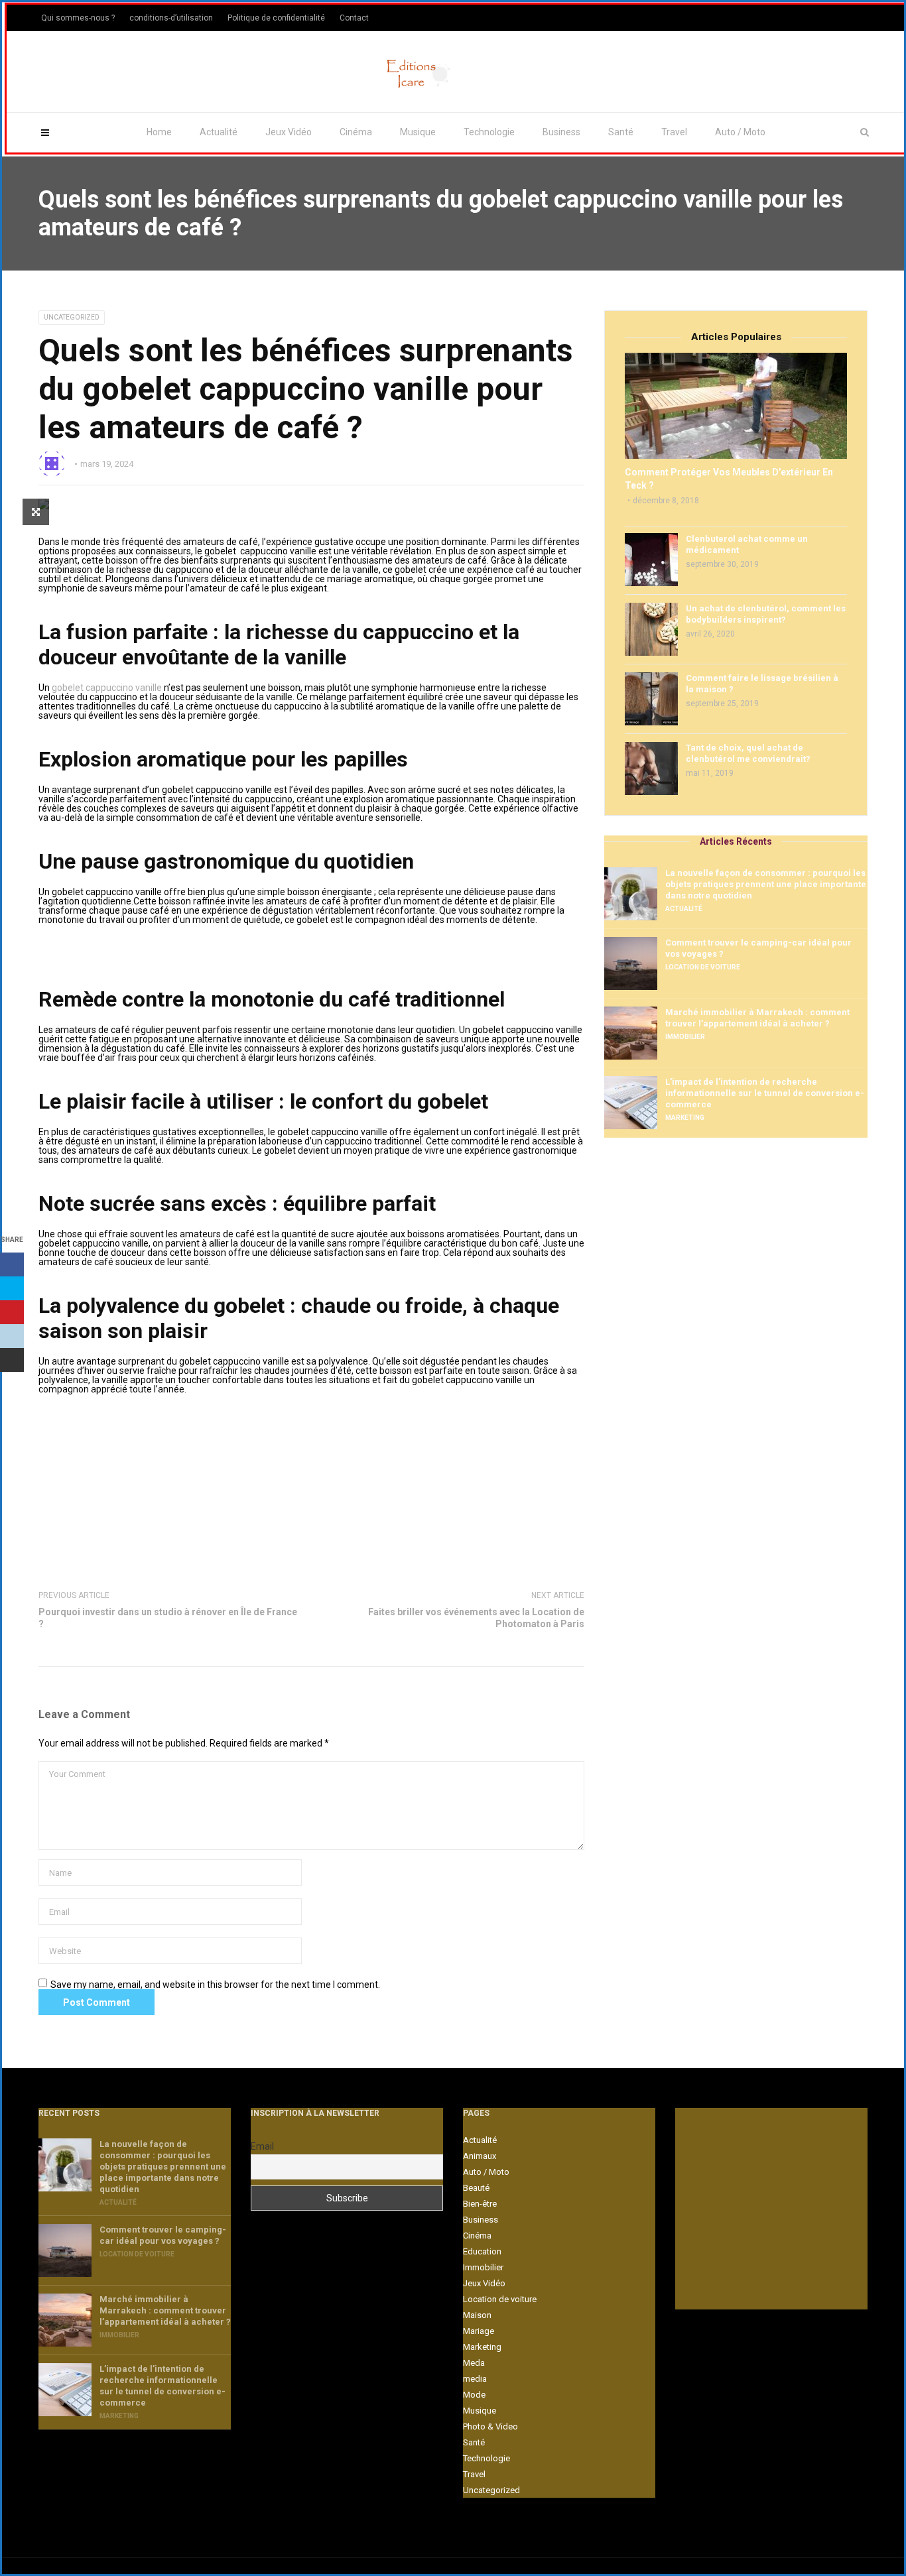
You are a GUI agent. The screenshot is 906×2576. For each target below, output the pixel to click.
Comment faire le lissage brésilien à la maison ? (762, 684)
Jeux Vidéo (289, 132)
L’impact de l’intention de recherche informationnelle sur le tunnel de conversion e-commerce (765, 1093)
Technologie (489, 132)
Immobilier (685, 1037)
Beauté (476, 2188)
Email (262, 2146)
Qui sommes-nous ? (78, 18)
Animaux (480, 2156)
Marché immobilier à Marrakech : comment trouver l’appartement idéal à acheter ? (757, 1018)
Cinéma (356, 132)
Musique (418, 132)
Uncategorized (72, 317)
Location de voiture (703, 967)
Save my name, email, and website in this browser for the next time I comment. (215, 1985)
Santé (621, 132)
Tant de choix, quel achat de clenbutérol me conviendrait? (748, 753)
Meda (474, 2363)
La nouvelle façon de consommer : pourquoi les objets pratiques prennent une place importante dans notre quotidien (766, 884)
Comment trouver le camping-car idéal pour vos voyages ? (758, 948)
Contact (354, 18)
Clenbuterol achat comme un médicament (747, 544)
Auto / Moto (740, 132)
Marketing (685, 1118)
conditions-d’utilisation (171, 18)
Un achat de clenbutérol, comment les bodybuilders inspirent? (766, 614)
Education (482, 2251)
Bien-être (480, 2204)
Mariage (479, 2331)
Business (561, 132)
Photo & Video (490, 2426)
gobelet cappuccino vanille (107, 688)
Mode (474, 2395)
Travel (674, 132)
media (475, 2379)
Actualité (219, 132)
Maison (477, 2315)
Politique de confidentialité (276, 18)
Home (159, 132)
